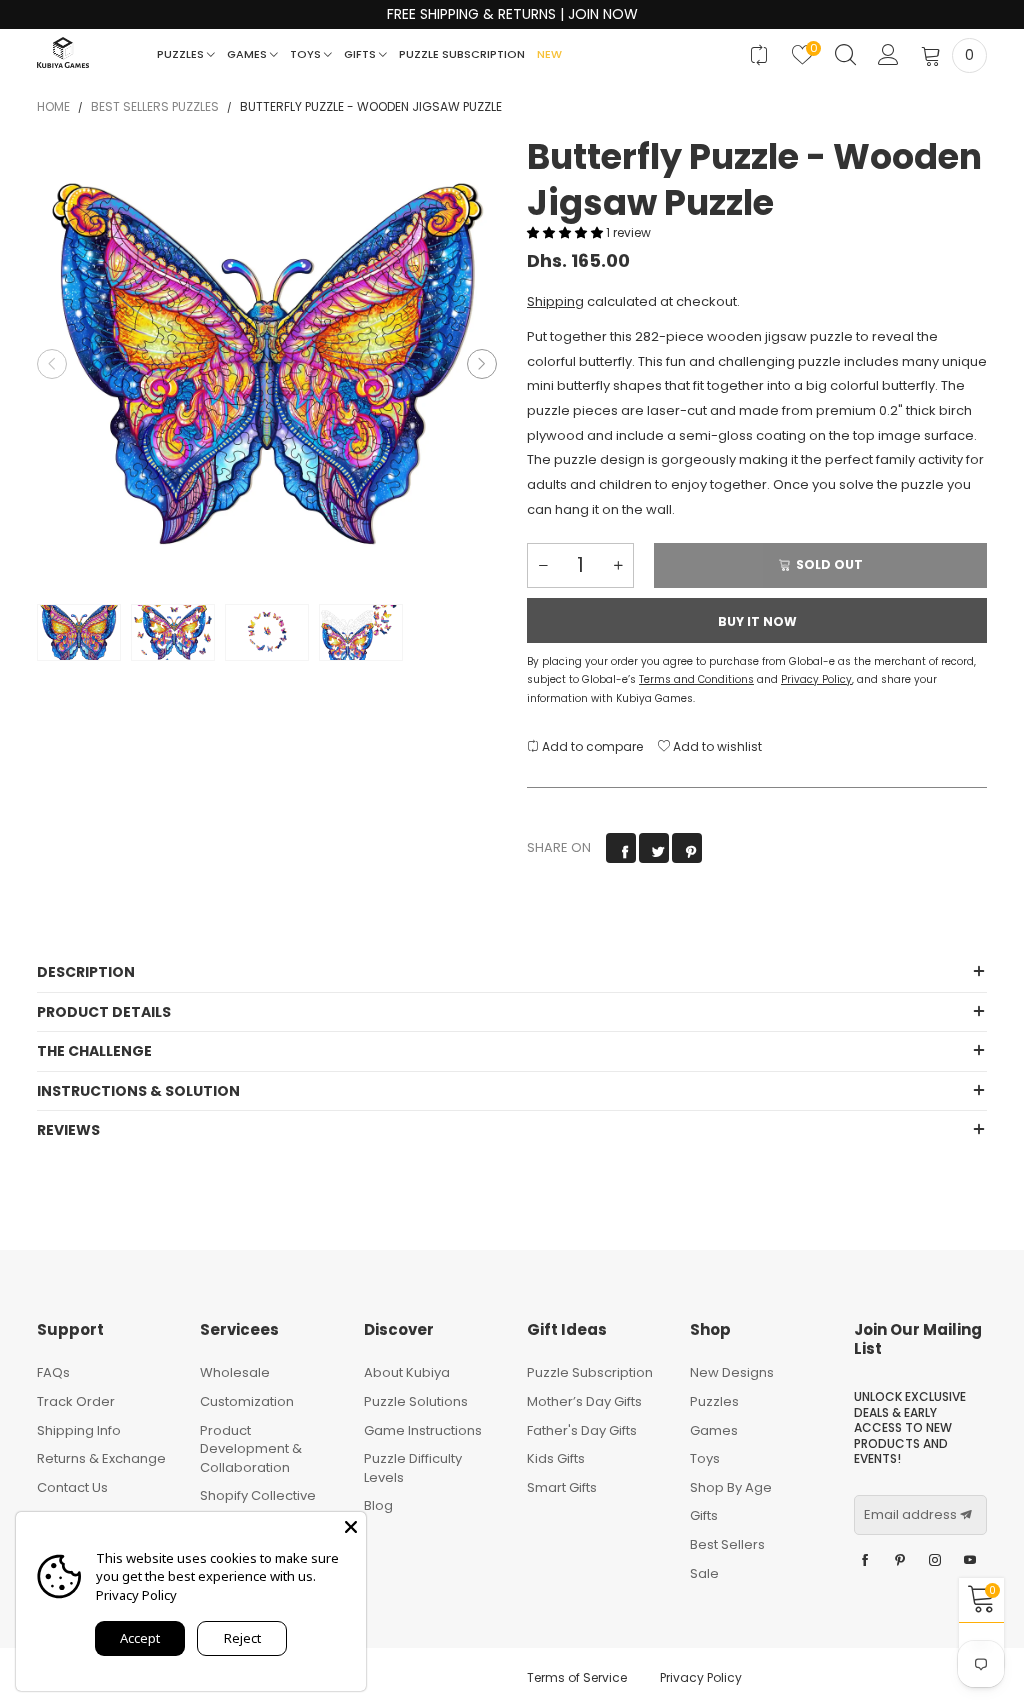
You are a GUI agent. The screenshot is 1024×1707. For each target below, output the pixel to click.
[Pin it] (687, 848)
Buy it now (757, 621)
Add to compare (591, 746)
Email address (910, 1515)
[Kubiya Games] (63, 52)
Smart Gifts (562, 1487)
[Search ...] (845, 55)
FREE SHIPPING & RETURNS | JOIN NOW (512, 14)
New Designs (732, 1372)
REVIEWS (68, 1130)
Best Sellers (727, 1544)
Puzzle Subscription (462, 54)
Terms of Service (577, 1677)
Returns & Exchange (101, 1458)
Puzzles (182, 54)
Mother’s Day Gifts (584, 1401)
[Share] (621, 848)
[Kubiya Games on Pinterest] (900, 1561)
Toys (307, 54)
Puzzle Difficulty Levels (413, 1468)
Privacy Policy (701, 1677)
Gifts (361, 54)
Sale (704, 1573)
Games (248, 54)
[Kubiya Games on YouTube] (970, 1561)
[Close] (351, 1527)
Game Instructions (423, 1430)
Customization (247, 1401)
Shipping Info (79, 1430)
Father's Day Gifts (582, 1430)
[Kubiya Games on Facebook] (865, 1561)
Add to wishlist (716, 746)
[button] (52, 364)
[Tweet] (654, 848)
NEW (549, 54)
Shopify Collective (258, 1495)
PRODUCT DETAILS (104, 1012)
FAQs (53, 1372)
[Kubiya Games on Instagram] (935, 1561)
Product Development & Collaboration (251, 1449)
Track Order (76, 1401)
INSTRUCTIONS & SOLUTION (138, 1091)
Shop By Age (731, 1487)
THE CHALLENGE (94, 1051)
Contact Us (72, 1487)
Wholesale (235, 1372)
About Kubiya (407, 1372)
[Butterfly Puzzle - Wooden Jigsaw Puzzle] (267, 364)
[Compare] (759, 55)
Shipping (555, 301)
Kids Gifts (556, 1458)
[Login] (888, 55)
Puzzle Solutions (416, 1401)
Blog (378, 1505)
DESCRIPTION (86, 972)
